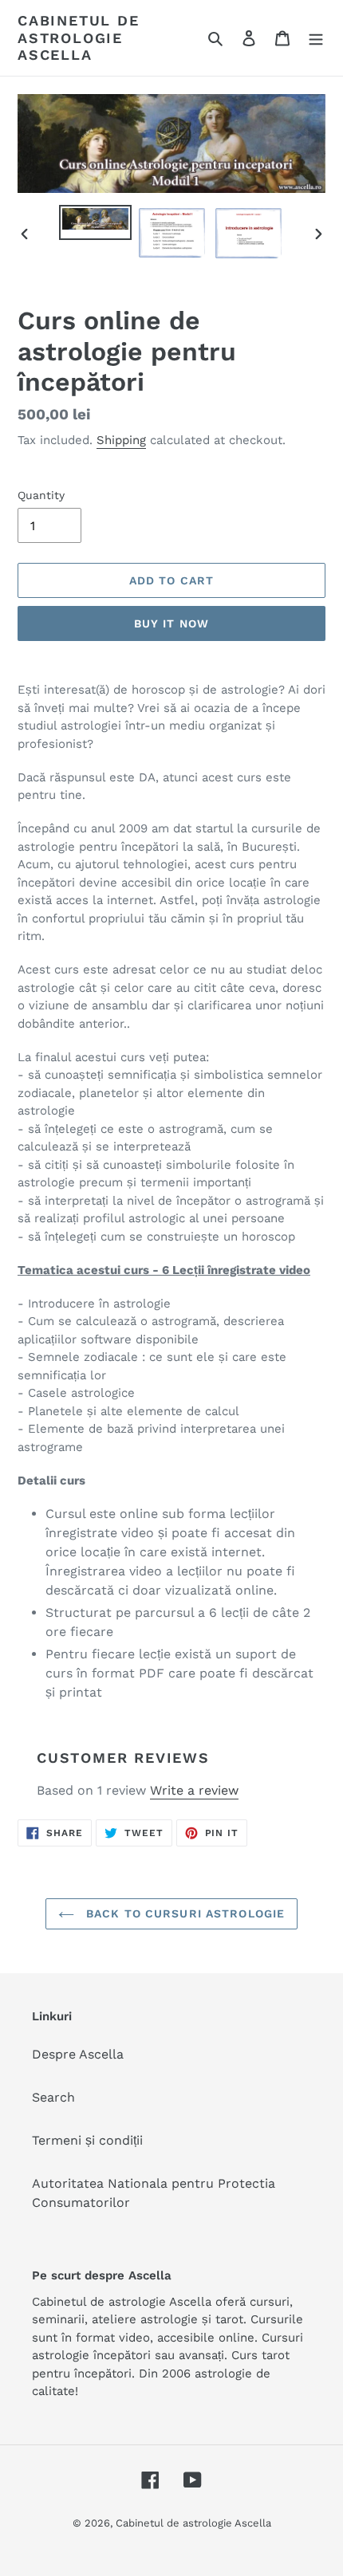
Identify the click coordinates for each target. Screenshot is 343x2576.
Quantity (41, 495)
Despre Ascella (78, 2054)
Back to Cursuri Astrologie (183, 1913)
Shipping (121, 440)
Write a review (194, 1790)
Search (53, 2097)
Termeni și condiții (87, 2140)
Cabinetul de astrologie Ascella (79, 37)
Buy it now (171, 623)
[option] (96, 222)
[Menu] (316, 37)
